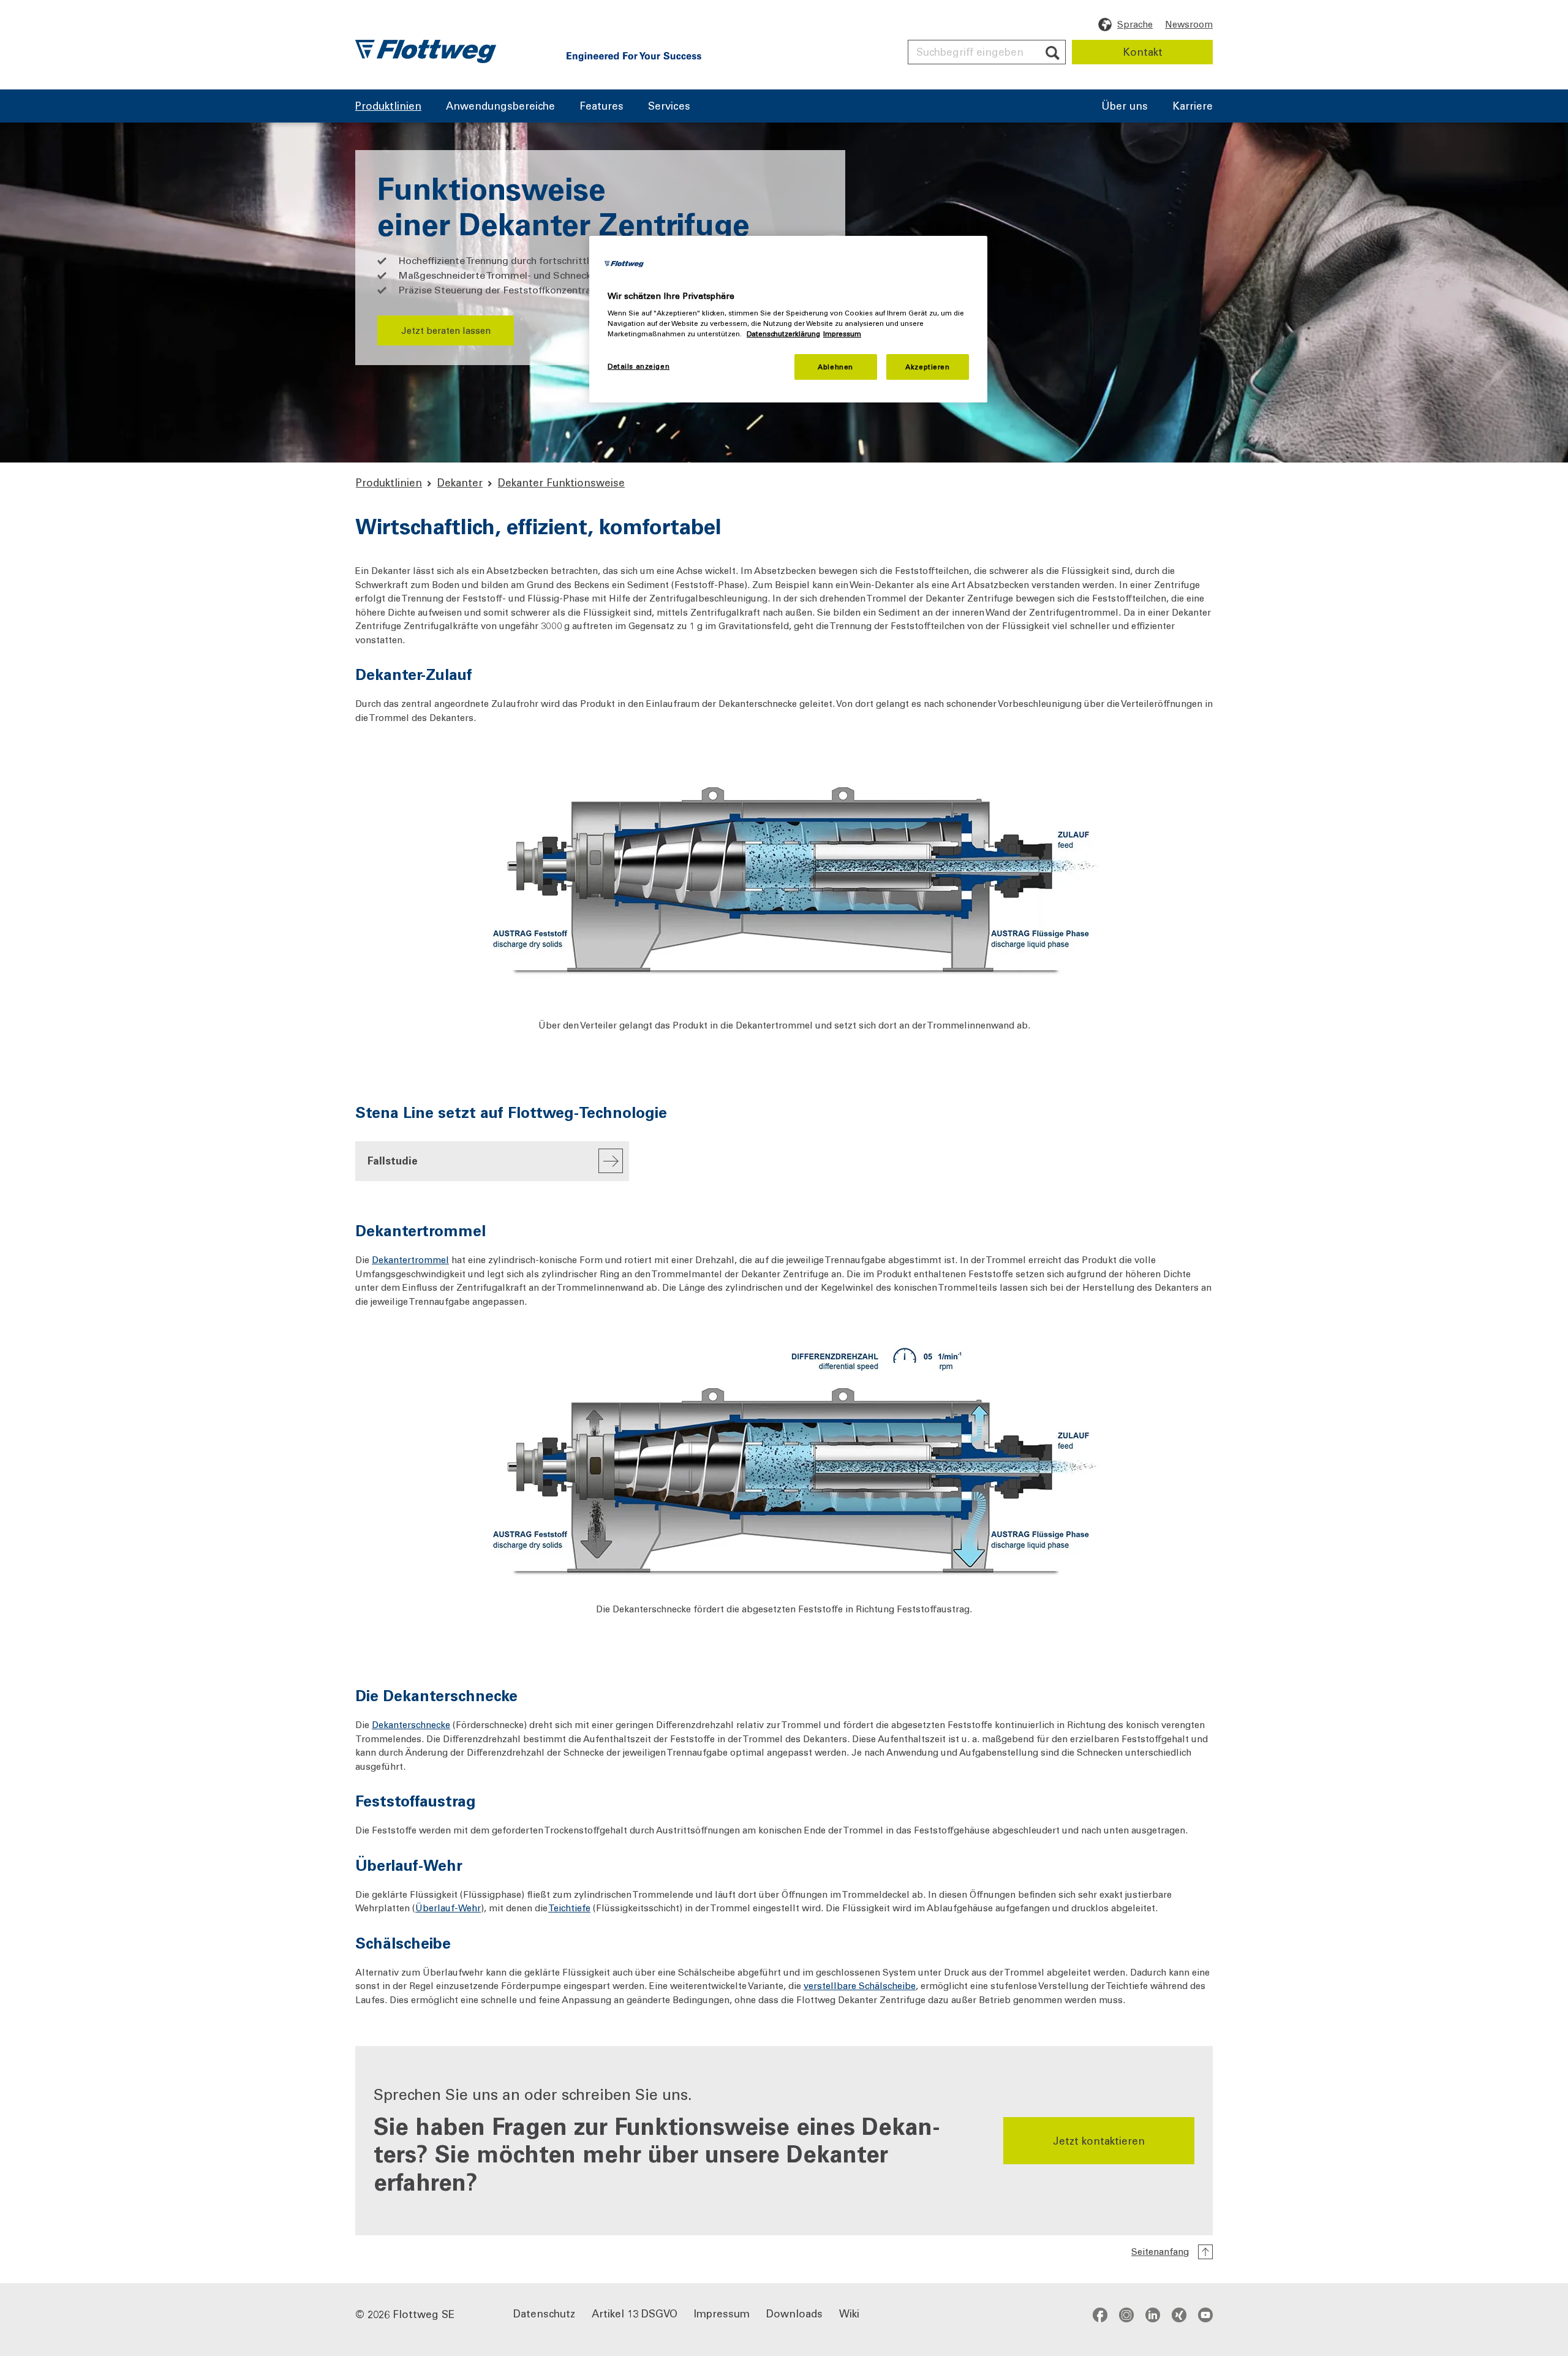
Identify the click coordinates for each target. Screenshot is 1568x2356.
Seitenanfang (1160, 2251)
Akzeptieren (927, 367)
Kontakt (1143, 51)
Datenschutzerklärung (783, 334)
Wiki (849, 2313)
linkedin (1153, 2314)
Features (601, 107)
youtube (1205, 2314)
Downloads (794, 2313)
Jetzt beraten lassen (446, 330)
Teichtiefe (569, 1908)
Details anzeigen (639, 366)
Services (669, 107)
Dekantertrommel (410, 1259)
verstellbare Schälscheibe (860, 1985)
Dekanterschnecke (411, 1724)
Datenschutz (544, 2313)
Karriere (1193, 107)
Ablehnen (835, 367)
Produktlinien (388, 107)
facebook (1100, 2314)
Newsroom (1189, 24)
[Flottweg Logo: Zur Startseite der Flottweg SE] (426, 51)
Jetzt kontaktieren (1099, 2140)
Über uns (1125, 107)
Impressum (722, 2313)
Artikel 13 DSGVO (635, 2313)
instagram (1126, 2314)
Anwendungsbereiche (500, 107)
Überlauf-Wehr (448, 1908)
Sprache (1135, 24)
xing (1179, 2314)
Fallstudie (393, 1160)
